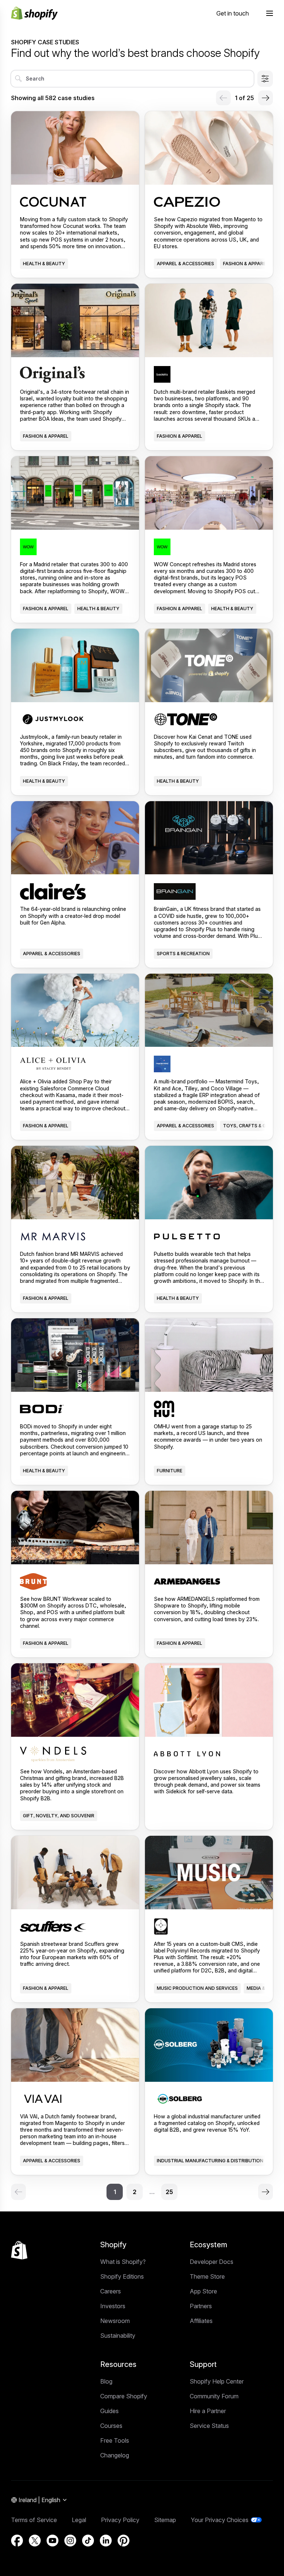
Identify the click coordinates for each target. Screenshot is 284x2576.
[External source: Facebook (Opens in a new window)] (17, 2541)
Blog (106, 2381)
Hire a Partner (208, 2411)
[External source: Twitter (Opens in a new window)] (35, 2541)
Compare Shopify (124, 2396)
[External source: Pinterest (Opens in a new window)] (124, 2541)
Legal (79, 2520)
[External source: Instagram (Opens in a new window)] (70, 2541)
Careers (111, 2291)
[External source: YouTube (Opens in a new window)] (53, 2541)
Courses (111, 2426)
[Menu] (270, 13)
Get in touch (233, 13)
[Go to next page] (266, 98)
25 (169, 2192)
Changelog (115, 2455)
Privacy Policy (120, 2520)
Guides (109, 2411)
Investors (113, 2306)
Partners (201, 2306)
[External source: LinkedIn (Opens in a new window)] (106, 2541)
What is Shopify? (123, 2262)
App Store (203, 2291)
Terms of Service (34, 2520)
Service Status (209, 2426)
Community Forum (214, 2396)
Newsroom (115, 2321)
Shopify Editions (122, 2276)
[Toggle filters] (265, 79)
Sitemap (165, 2520)
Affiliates (201, 2321)
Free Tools (115, 2440)
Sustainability (118, 2336)
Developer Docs (212, 2262)
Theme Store (207, 2276)
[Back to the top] (19, 2250)
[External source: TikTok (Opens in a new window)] (88, 2541)
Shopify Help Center (217, 2381)
